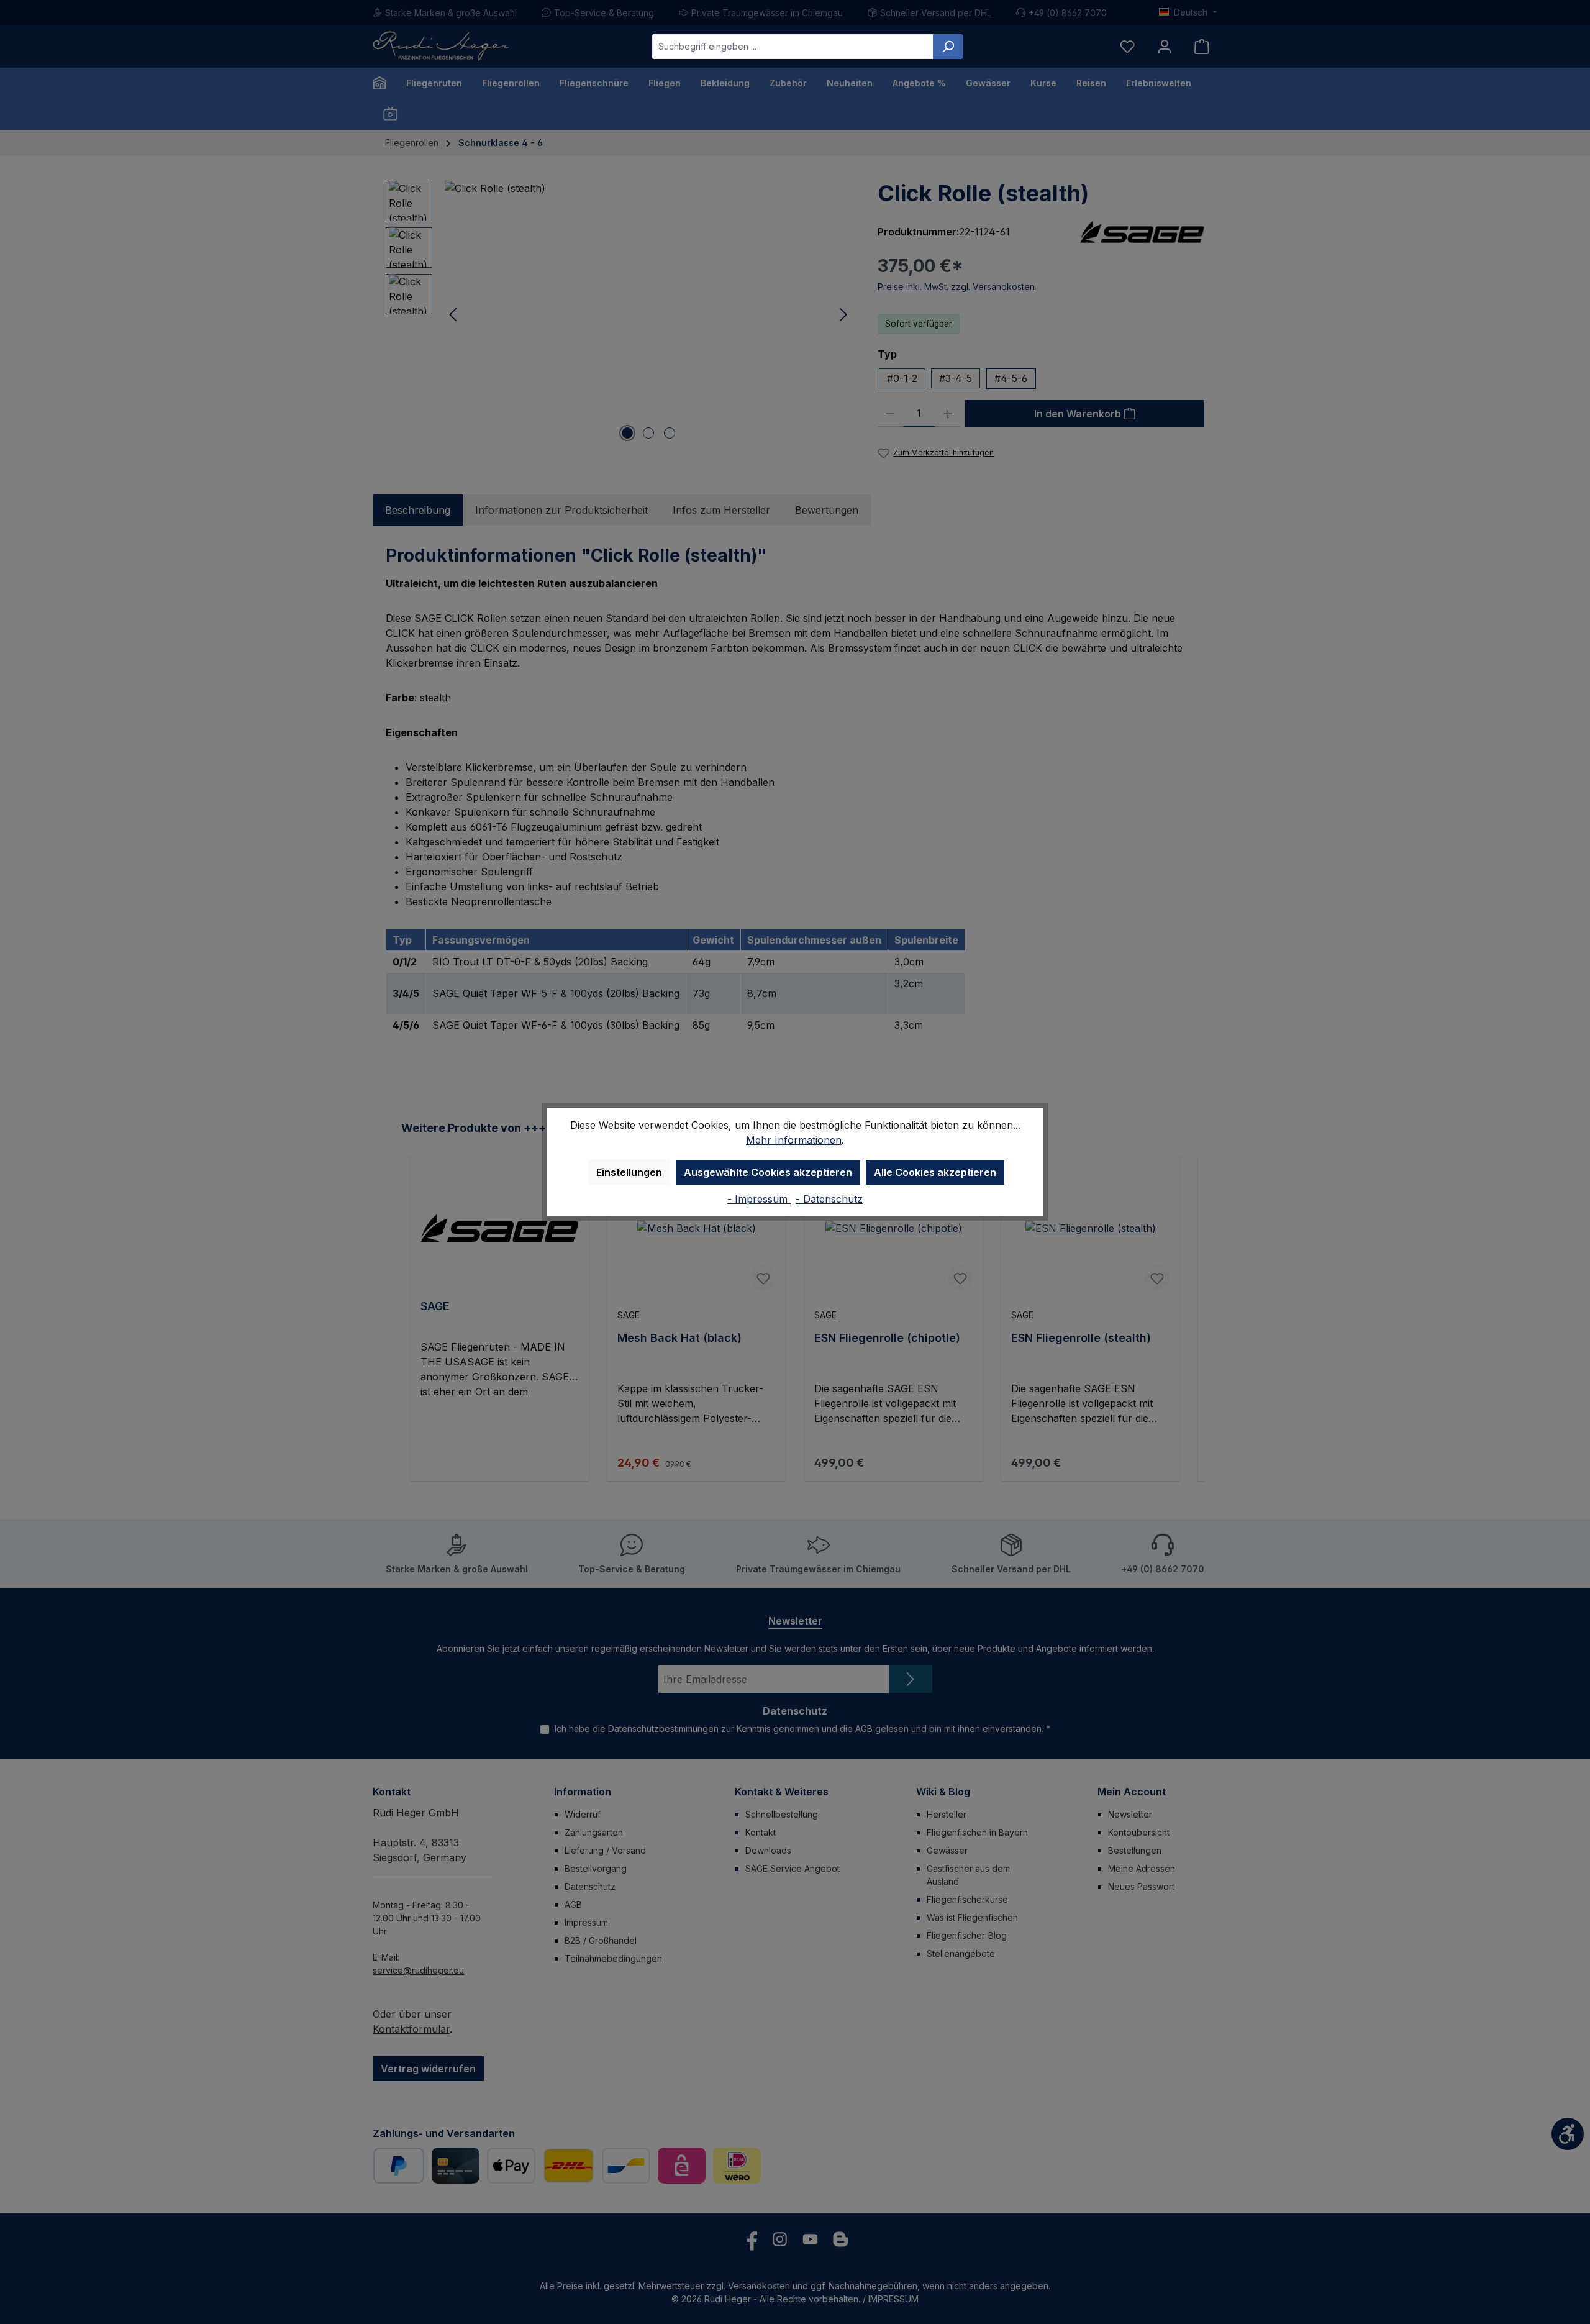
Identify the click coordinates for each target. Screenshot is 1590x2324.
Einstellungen (629, 1172)
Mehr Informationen (794, 1140)
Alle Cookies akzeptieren (935, 1172)
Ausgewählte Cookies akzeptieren (768, 1172)
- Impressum (759, 1199)
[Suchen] (948, 47)
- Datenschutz (829, 1199)
